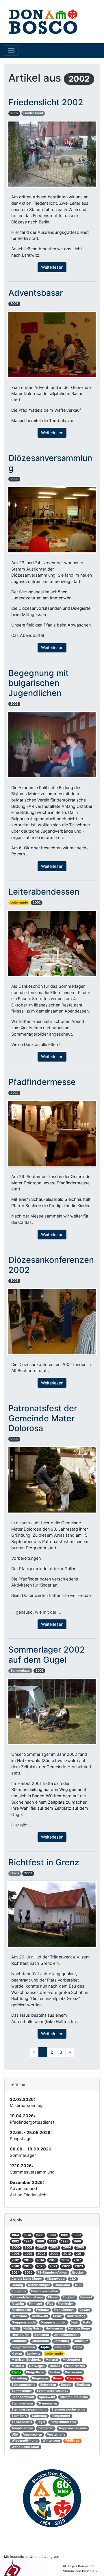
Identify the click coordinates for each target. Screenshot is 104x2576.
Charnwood (56, 2279)
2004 (67, 2247)
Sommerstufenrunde (52, 2391)
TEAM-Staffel (22, 2422)
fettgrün (18, 2304)
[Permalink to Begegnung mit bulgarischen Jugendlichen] (52, 744)
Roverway (74, 2378)
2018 (15, 2266)
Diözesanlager (39, 2285)
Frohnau (42, 2310)
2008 (41, 2254)
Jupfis (45, 2347)
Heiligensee (54, 2328)
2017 (77, 2260)
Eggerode (19, 2291)
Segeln (66, 2385)
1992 (15, 2241)
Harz (15, 2328)
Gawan (85, 2310)
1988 (52, 2235)
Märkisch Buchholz (26, 2360)
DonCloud (62, 2285)
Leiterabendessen (44, 892)
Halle (87, 2322)
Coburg (17, 2285)
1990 (77, 2235)
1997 (52, 2241)
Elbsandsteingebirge (27, 2297)
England (69, 2297)
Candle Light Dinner (27, 2279)
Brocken (78, 2273)
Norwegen (37, 2366)
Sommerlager (21, 1671)
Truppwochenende (73, 2428)
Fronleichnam (64, 2310)
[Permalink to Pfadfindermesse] (52, 1133)
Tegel (41, 2422)
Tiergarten (46, 2428)
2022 (66, 2266)
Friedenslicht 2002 (46, 102)
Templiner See (22, 2428)
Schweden (48, 2385)
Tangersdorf (61, 2416)
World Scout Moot (25, 2447)
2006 (16, 2254)
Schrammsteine (23, 2385)
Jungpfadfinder (23, 2347)
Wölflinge (72, 2441)
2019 (28, 2266)
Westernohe (56, 2435)
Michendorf (71, 2360)
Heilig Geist (32, 2328)
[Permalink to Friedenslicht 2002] (52, 154)
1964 (15, 2235)
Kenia (78, 2347)
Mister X (18, 2366)
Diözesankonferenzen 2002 (51, 1265)
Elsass (53, 2297)
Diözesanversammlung (50, 463)
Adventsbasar (36, 293)
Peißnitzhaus (75, 2366)
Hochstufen (21, 2335)
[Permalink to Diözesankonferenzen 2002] (52, 1321)
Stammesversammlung (29, 2410)
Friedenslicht (33, 113)
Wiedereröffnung (25, 2441)
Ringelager (40, 2378)
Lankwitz (34, 2354)
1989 (64, 2235)
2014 (40, 2260)
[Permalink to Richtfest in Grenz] (52, 1914)
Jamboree (19, 2341)
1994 (28, 2241)
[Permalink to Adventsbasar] (52, 344)
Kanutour (62, 2347)
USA (15, 2435)
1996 (40, 2241)
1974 (27, 2235)
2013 (28, 2260)
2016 (65, 2260)
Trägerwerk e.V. (65, 1957)
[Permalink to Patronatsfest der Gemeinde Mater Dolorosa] (52, 1479)
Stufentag (39, 2416)
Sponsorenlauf (23, 2397)
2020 (40, 2266)
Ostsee (55, 2366)
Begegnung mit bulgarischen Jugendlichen (39, 683)
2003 (54, 2247)
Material (52, 2360)
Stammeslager (22, 2403)
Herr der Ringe (79, 2328)
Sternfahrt (19, 2416)
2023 (79, 2266)
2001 (28, 2247)
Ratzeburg (19, 2378)
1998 (65, 2241)
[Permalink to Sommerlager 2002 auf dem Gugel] (52, 1711)
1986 (40, 2235)
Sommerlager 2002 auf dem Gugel (47, 1655)
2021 (53, 2266)
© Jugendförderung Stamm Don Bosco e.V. (81, 2569)
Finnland (36, 2304)
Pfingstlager (35, 2372)
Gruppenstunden (53, 2322)
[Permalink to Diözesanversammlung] (52, 519)
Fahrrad (86, 2297)
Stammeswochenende (68, 2410)
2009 (54, 2254)
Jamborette (40, 2341)
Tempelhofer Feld (63, 2422)
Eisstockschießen (45, 2291)
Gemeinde (19, 2316)
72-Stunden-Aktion (52, 2273)
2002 (14, 113)
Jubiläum (81, 2341)
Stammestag (48, 2403)
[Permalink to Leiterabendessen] (52, 943)
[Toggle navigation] (11, 50)
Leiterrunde (19, 903)
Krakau (17, 2354)
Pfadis (16, 2372)
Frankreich (66, 2304)
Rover (57, 2378)
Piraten (55, 2372)
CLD (73, 2279)
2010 (67, 2254)
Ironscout (42, 2335)
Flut (50, 2304)
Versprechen (33, 2435)
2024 (16, 2273)
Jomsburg (62, 2341)
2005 (80, 2247)
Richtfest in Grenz (44, 1862)
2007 (28, 2254)
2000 (16, 2247)
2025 (29, 2273)
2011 (79, 2254)
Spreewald (47, 2397)
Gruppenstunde (24, 2322)
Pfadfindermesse (42, 1082)
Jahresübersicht (66, 2335)
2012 (15, 2260)
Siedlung (83, 2385)
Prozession (74, 2372)
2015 (53, 2260)
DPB (78, 2285)
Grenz (15, 1873)
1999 (77, 2241)
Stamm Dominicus (74, 2397)
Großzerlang (76, 2316)
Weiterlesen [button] (52, 267)
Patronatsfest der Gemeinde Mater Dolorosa (43, 1418)
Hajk (75, 2322)
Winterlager (51, 2441)
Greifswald (40, 2316)
